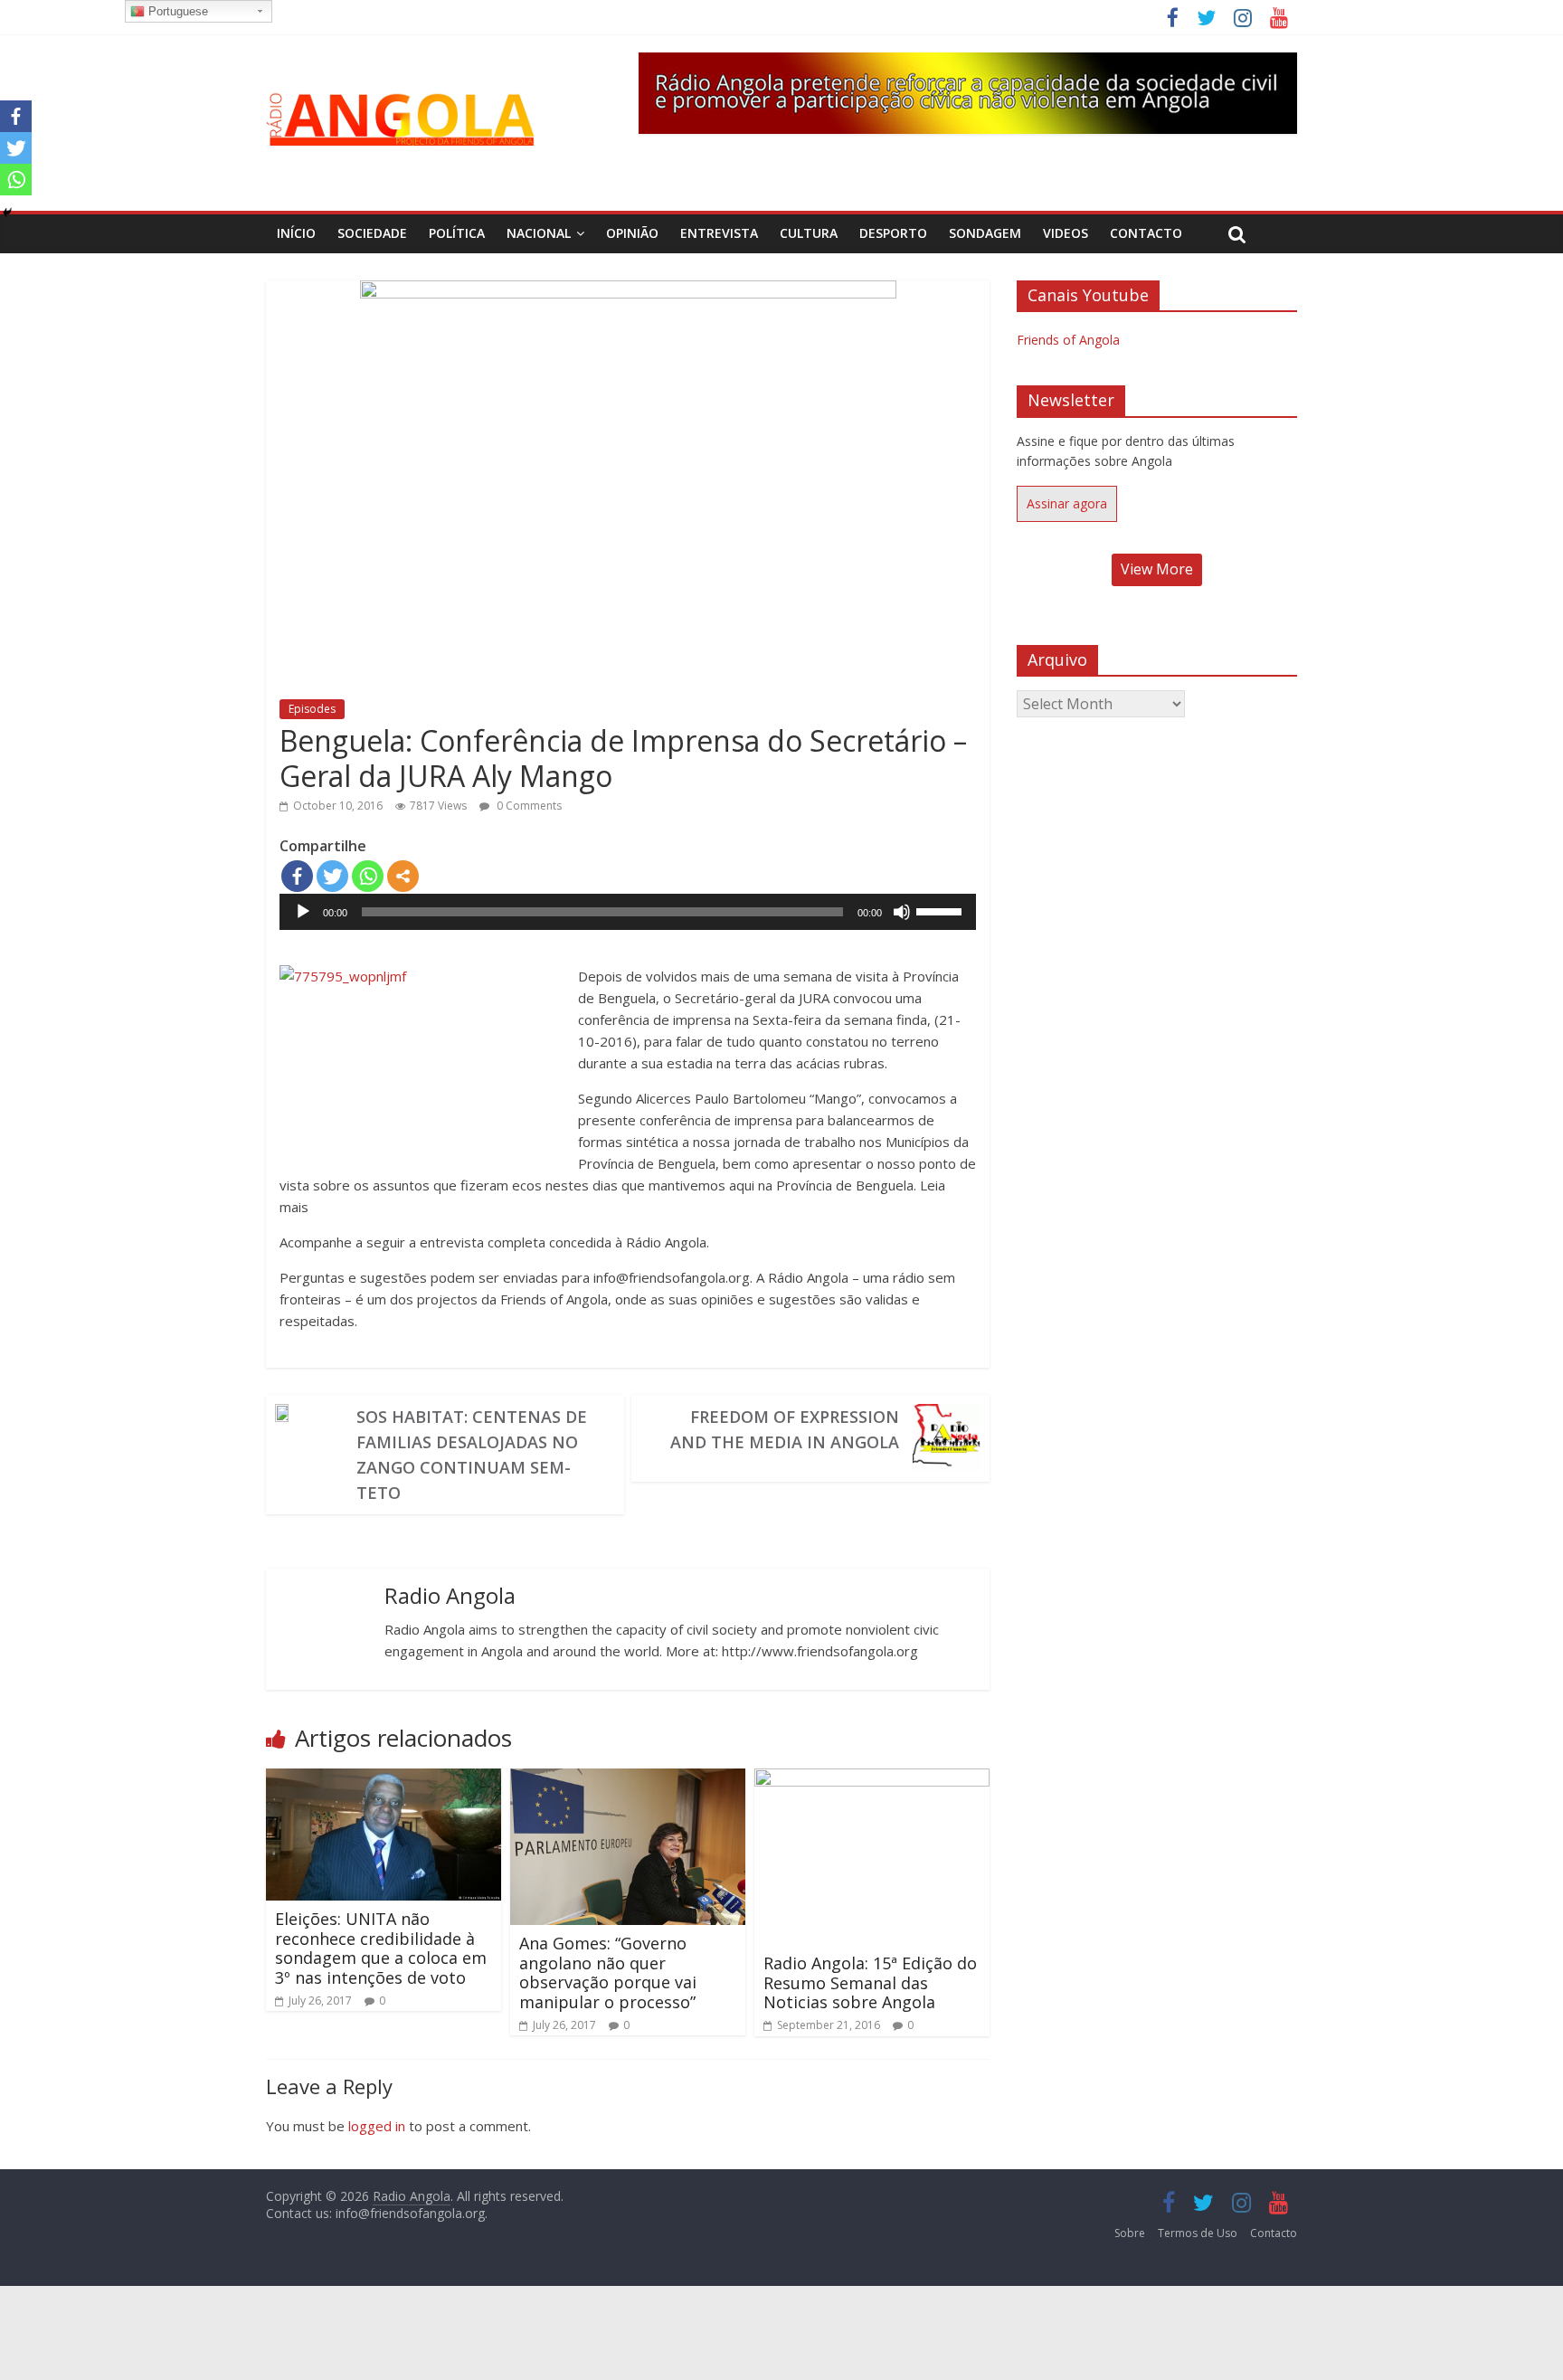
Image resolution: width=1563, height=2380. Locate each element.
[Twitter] (332, 876)
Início (296, 233)
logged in (377, 2126)
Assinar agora (1067, 503)
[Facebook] (297, 876)
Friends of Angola (1068, 340)
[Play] (303, 912)
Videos (1066, 233)
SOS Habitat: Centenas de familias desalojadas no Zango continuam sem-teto (472, 1455)
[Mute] (902, 912)
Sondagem (985, 233)
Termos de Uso (1198, 2233)
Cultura (809, 233)
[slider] (942, 910)
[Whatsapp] (368, 876)
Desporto (893, 233)
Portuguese (176, 11)
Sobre (1130, 2233)
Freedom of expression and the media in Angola (785, 1429)
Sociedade (372, 233)
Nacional (539, 233)
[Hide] (7, 213)
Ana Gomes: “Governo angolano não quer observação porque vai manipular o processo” (608, 1972)
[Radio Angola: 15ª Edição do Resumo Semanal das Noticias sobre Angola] (872, 1779)
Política (457, 233)
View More (1157, 569)
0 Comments (528, 806)
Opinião (632, 233)
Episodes (312, 709)
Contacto (1146, 233)
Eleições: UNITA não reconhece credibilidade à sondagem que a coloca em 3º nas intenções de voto (381, 1948)
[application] (628, 912)
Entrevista (719, 233)
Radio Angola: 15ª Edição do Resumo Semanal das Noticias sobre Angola (870, 1982)
